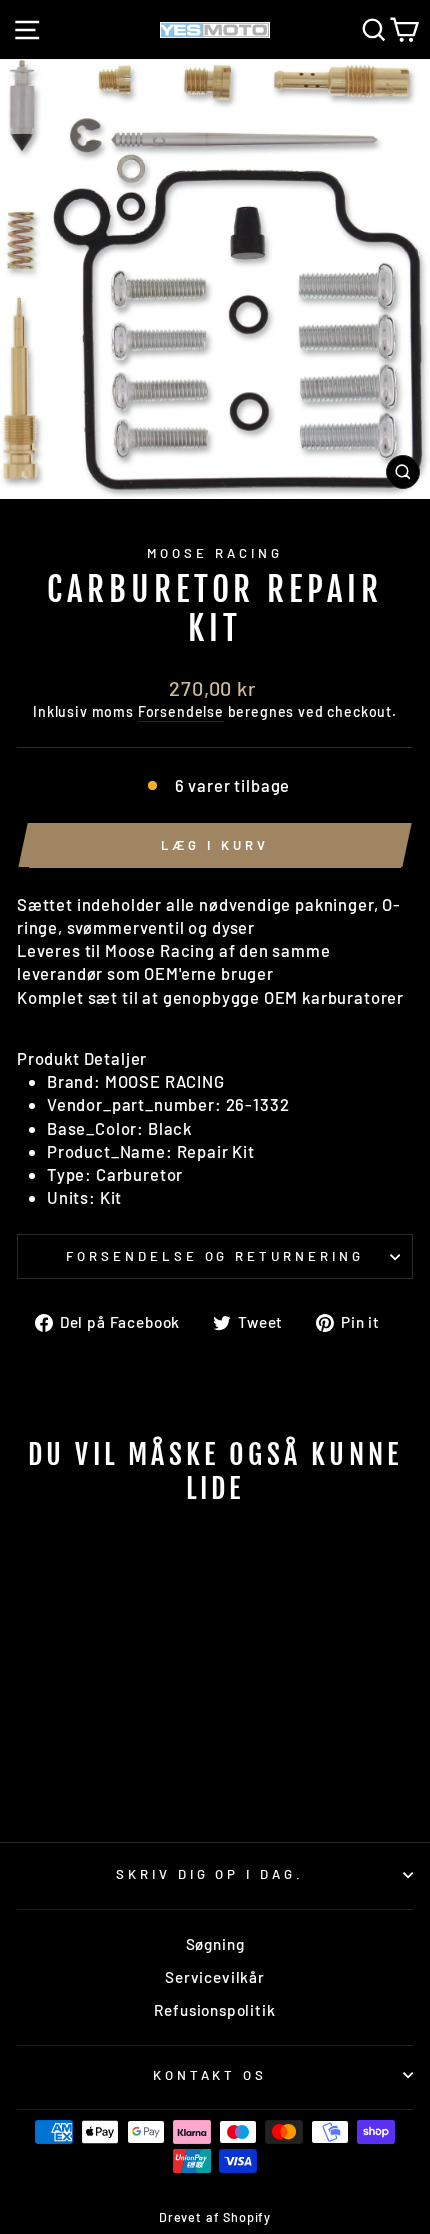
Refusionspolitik (214, 2010)
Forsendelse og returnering (215, 1256)
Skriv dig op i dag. (210, 1874)
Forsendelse (181, 711)
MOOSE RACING (215, 553)
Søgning (215, 1944)
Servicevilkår (215, 1977)
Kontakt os (210, 2075)
